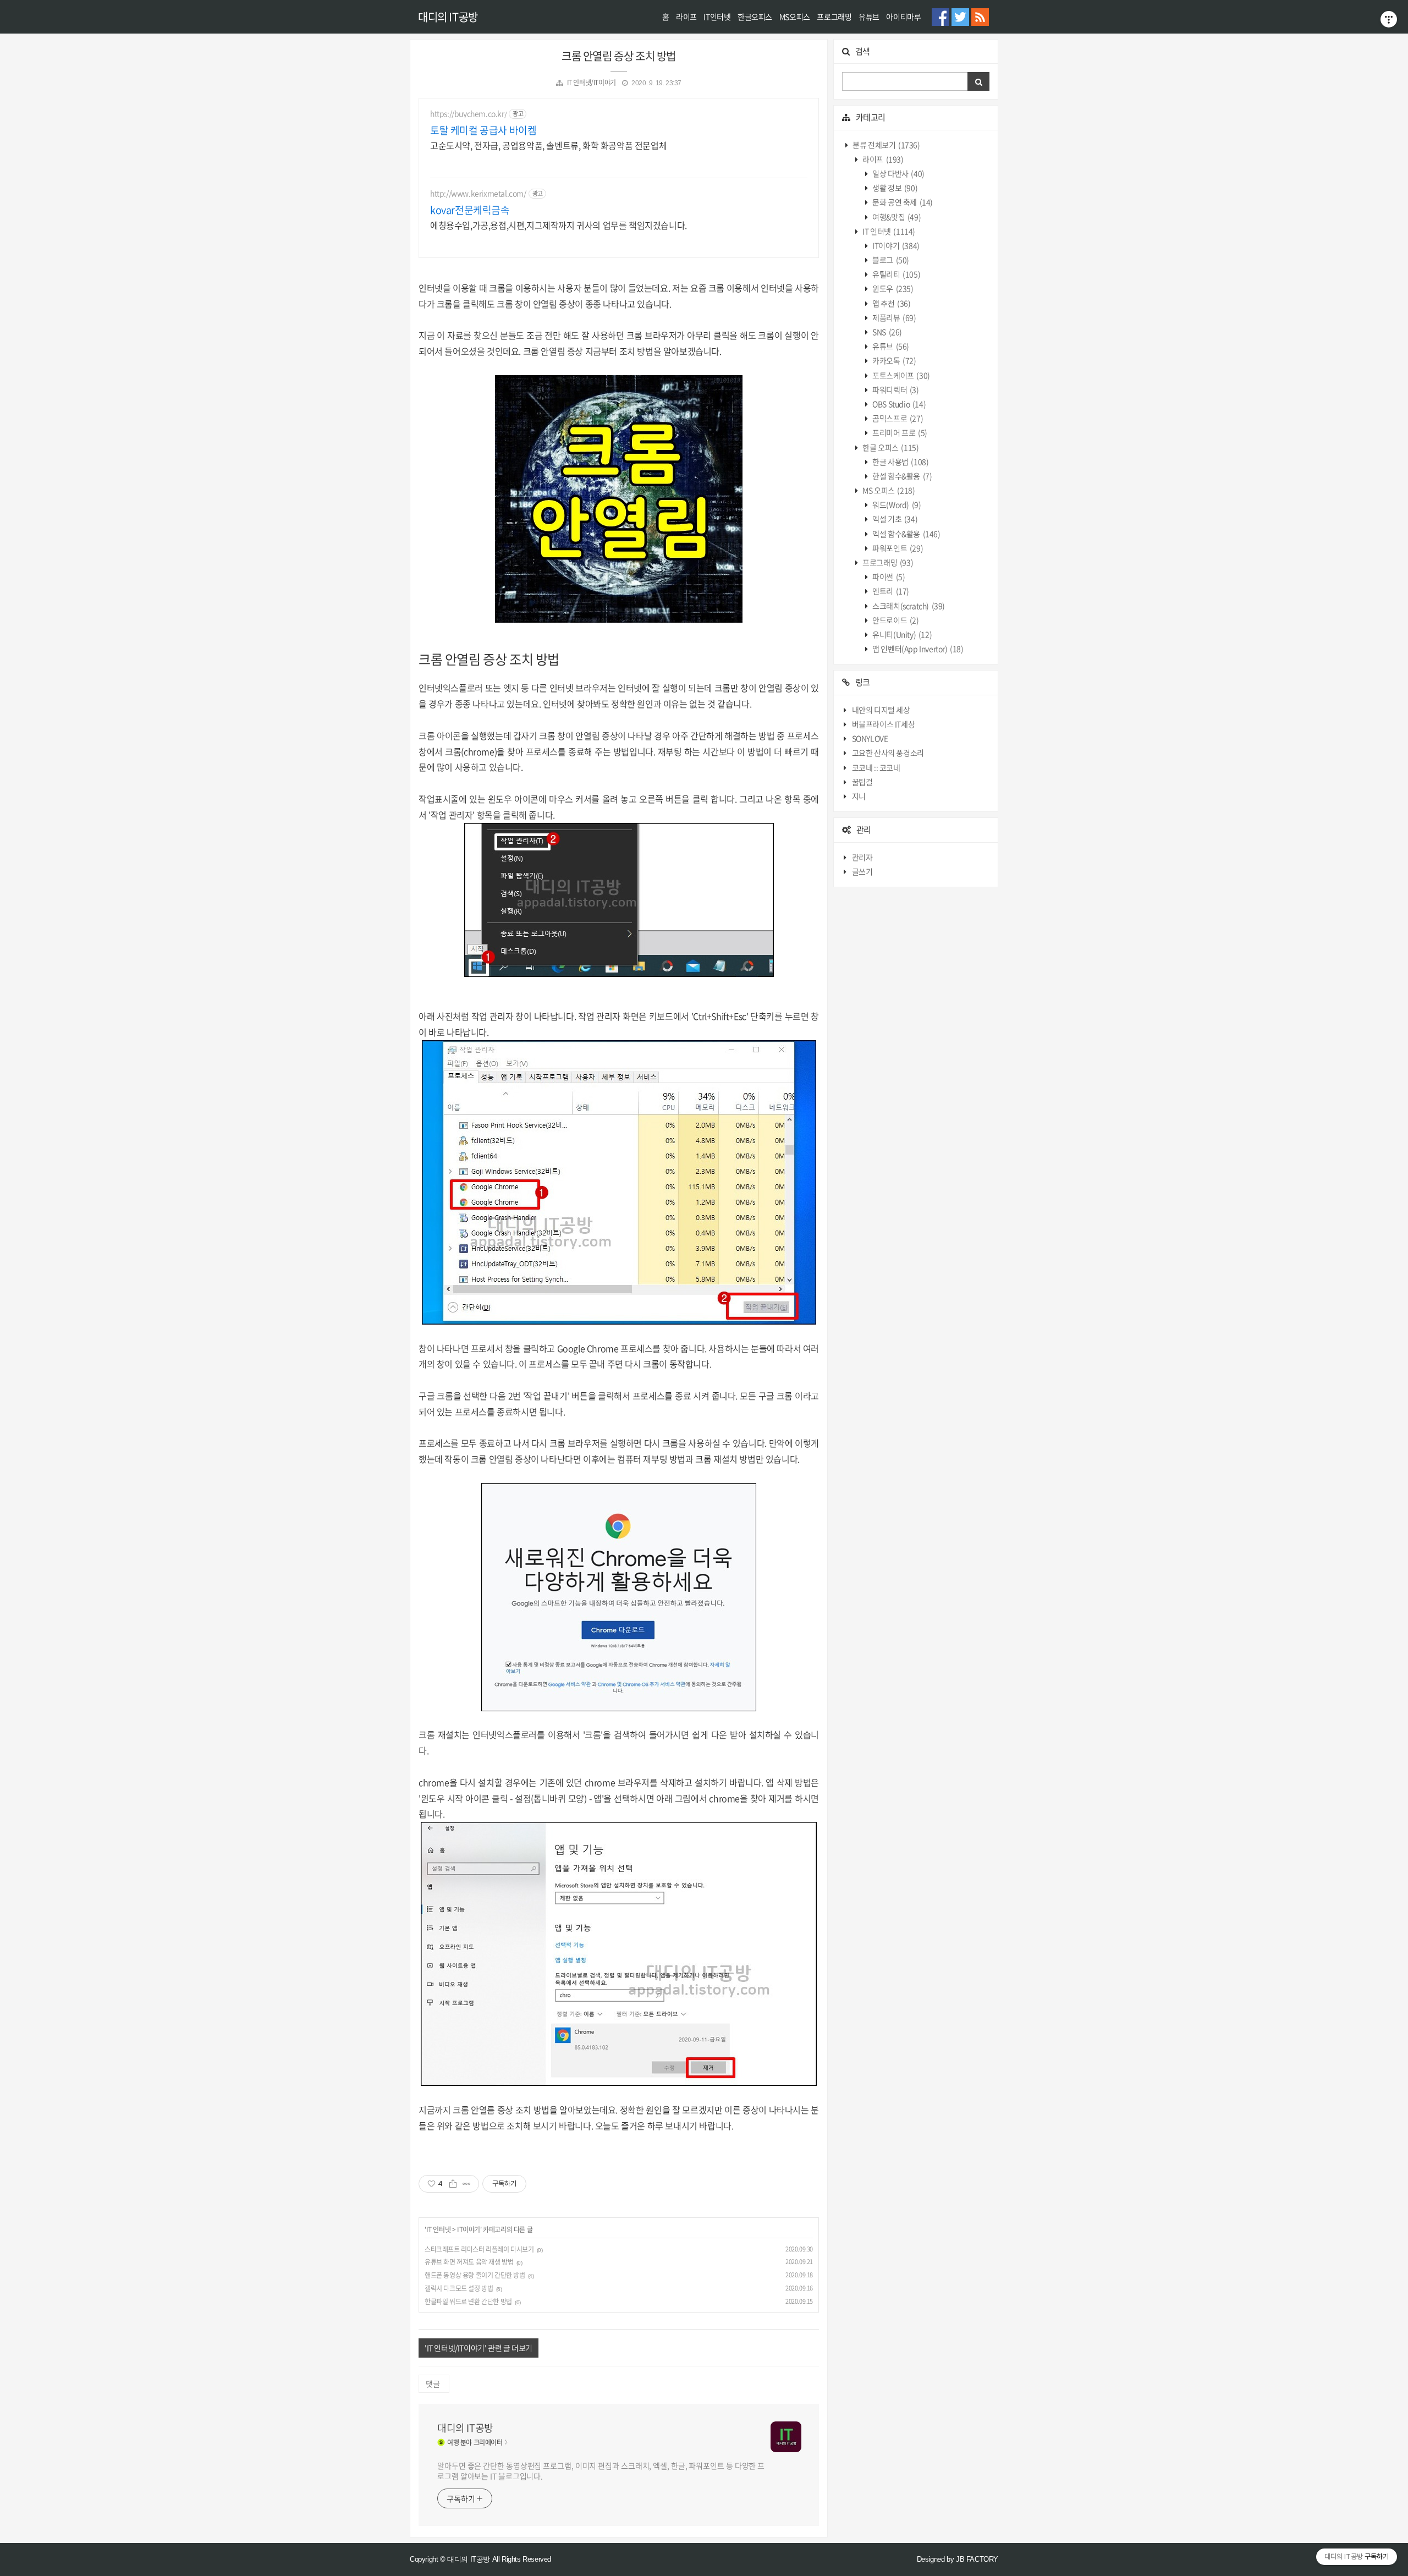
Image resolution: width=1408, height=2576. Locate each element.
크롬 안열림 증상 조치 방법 (619, 56)
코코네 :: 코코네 (876, 767)
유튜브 (869, 17)
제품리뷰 (894, 317)
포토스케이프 (901, 375)
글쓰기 (862, 871)
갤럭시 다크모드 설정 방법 (459, 2288)
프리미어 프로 (899, 433)
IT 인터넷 (439, 2229)
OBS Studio (899, 404)
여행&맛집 (896, 217)
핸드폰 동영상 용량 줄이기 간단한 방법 (475, 2275)
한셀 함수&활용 (902, 476)
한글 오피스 (890, 447)
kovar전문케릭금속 (470, 210)
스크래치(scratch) (908, 606)
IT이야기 (469, 2229)
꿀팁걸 (862, 782)
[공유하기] (453, 2184)
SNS (887, 332)
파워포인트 (897, 548)
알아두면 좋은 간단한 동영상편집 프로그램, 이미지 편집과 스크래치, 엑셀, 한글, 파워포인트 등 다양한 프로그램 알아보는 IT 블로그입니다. (601, 2471)
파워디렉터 (895, 389)
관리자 (862, 857)
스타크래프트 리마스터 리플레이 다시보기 (479, 2249)
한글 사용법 (900, 462)
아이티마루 (903, 17)
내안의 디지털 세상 (881, 710)
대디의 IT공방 (448, 17)
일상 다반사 (898, 174)
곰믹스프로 (897, 419)
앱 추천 (891, 303)
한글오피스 (755, 17)
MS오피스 (795, 17)
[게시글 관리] (467, 2184)
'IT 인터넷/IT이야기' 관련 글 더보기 (479, 2348)
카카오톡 (894, 361)
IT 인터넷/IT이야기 (592, 83)
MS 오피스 (888, 491)
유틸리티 (896, 274)
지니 (859, 797)
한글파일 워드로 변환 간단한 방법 (468, 2302)
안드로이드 (895, 620)
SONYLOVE (870, 739)
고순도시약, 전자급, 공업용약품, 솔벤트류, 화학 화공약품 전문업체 (548, 145)
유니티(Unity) (902, 635)
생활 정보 (895, 188)
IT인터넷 (717, 17)
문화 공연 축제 (902, 202)
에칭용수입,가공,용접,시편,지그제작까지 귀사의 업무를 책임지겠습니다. (559, 225)
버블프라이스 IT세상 (884, 724)
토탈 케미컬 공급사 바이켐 (483, 130)
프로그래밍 (834, 17)
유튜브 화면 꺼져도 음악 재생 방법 (469, 2262)
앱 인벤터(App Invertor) (917, 649)
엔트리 (890, 591)
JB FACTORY (977, 2559)
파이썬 (888, 577)
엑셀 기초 (895, 519)
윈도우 (892, 289)
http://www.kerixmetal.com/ (478, 193)
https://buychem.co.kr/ (468, 114)
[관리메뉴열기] (1389, 19)
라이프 (686, 17)
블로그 (890, 260)
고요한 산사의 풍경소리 (888, 753)
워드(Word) (896, 505)
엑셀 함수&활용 (906, 534)
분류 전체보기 (886, 145)
